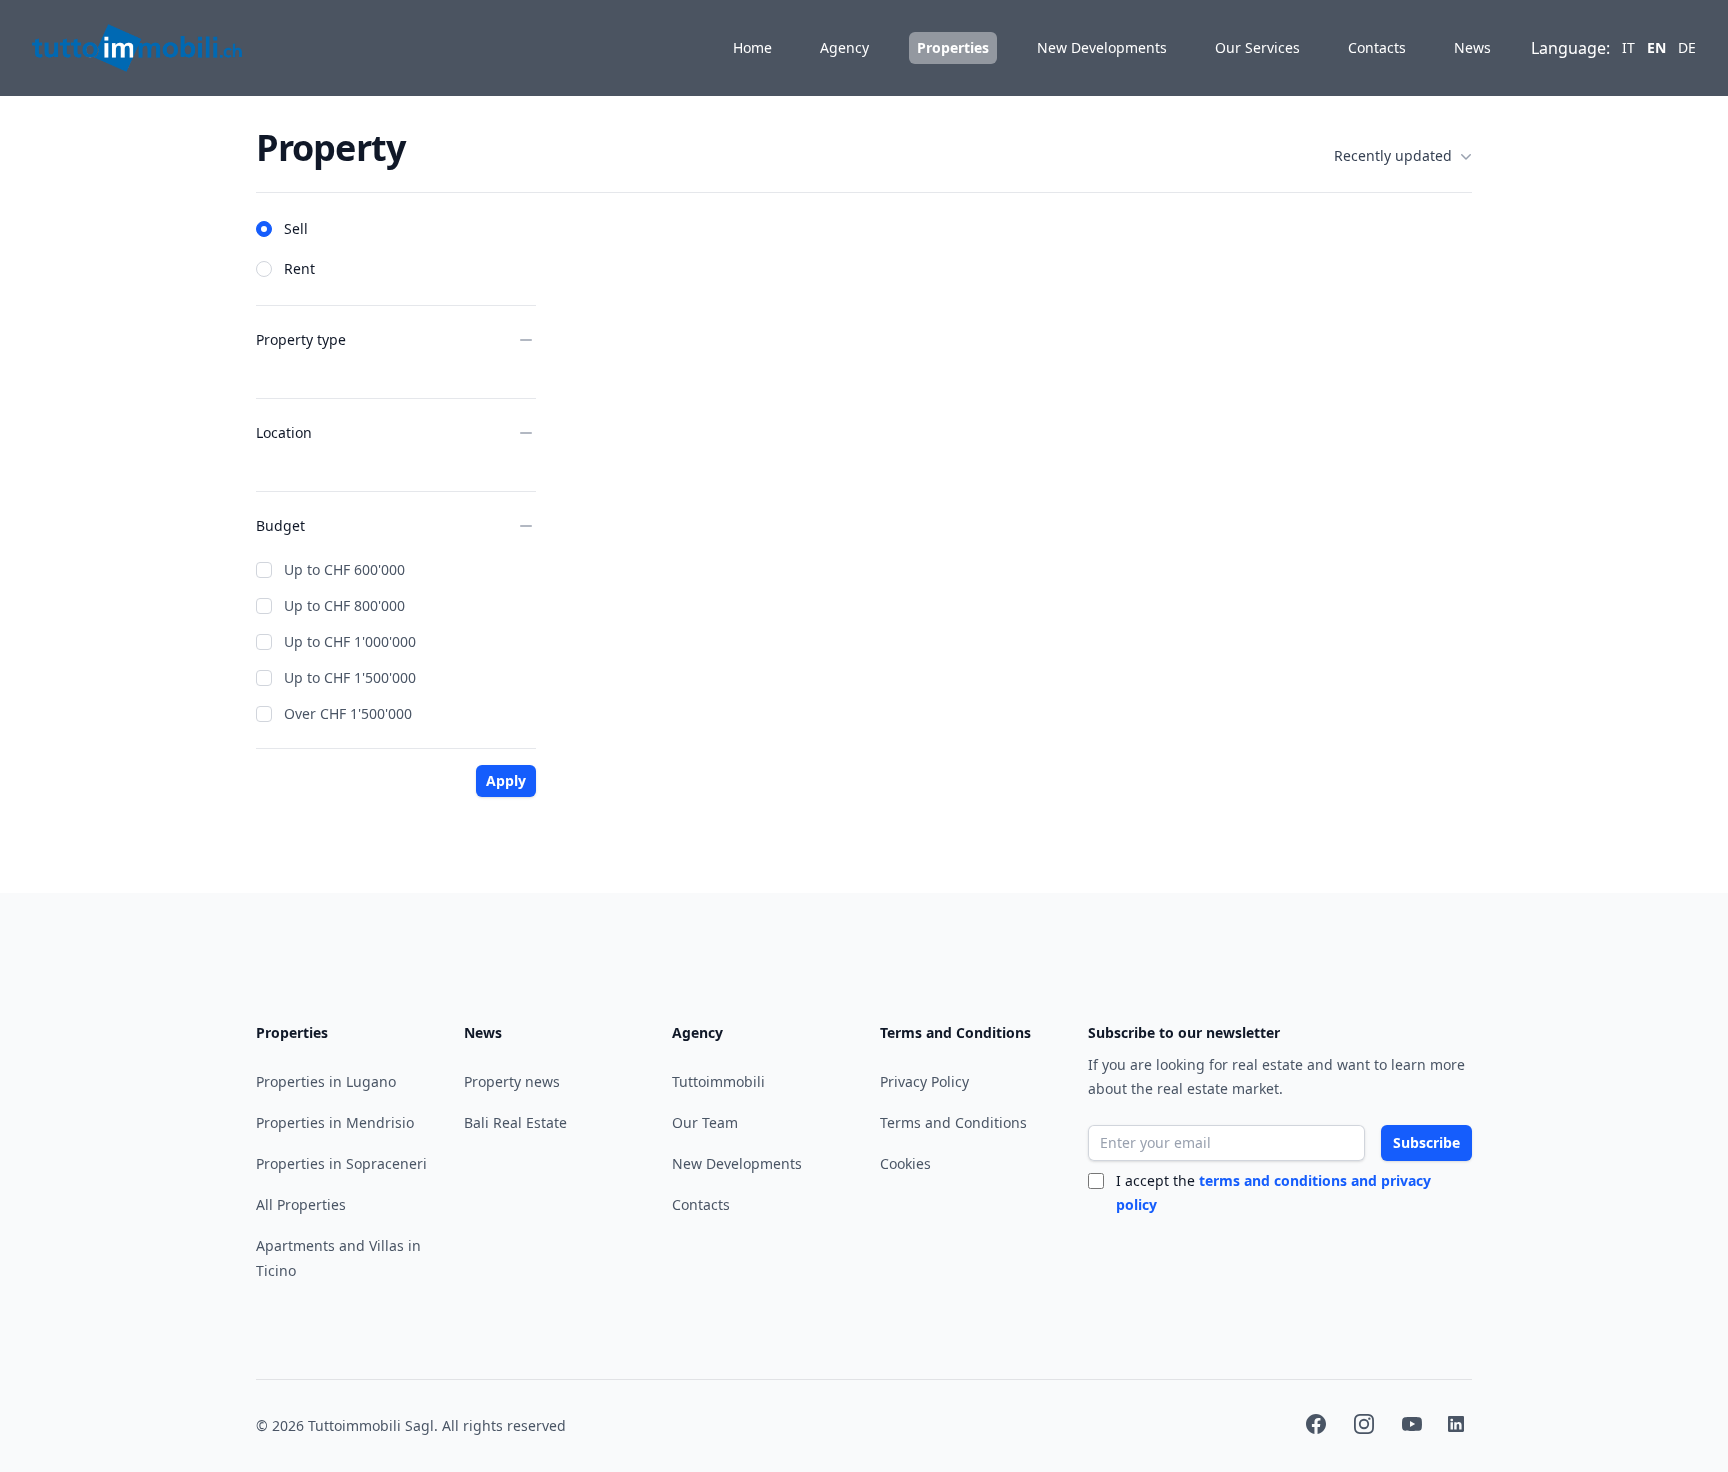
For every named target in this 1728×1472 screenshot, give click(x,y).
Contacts (1377, 47)
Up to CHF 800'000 (344, 605)
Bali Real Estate (515, 1122)
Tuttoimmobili (718, 1081)
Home (752, 47)
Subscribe (1426, 1142)
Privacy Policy (924, 1081)
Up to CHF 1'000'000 (350, 641)
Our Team (705, 1122)
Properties (953, 47)
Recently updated (1393, 155)
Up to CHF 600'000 (344, 569)
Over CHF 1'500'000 (348, 713)
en (1656, 47)
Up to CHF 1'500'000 (350, 677)
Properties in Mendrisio (335, 1122)
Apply (506, 780)
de (1687, 47)
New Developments (1102, 47)
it (1628, 47)
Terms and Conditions (953, 1122)
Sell (296, 228)
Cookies (905, 1163)
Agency (844, 47)
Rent (299, 268)
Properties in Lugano (326, 1081)
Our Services (1257, 47)
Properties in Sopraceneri (341, 1163)
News (1472, 47)
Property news (512, 1081)
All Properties (301, 1204)
